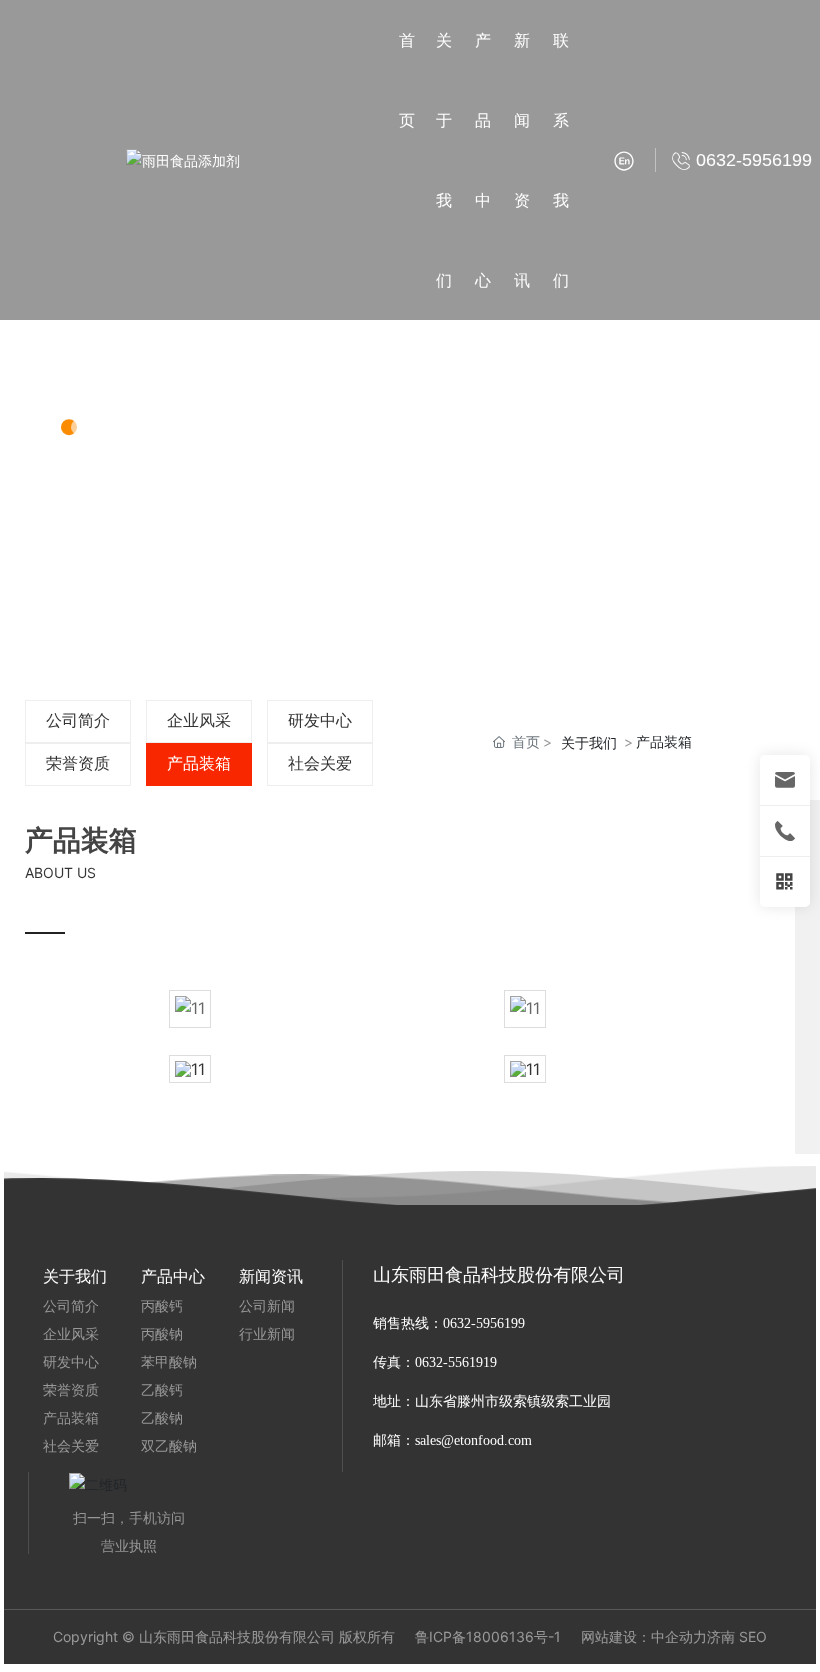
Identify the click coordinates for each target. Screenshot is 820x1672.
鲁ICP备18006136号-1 (488, 1637)
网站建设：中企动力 (644, 1636)
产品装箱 (199, 763)
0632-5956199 (484, 1323)
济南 (721, 1636)
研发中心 (320, 720)
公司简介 (78, 720)
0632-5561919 (458, 1362)
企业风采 (199, 720)
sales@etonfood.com (473, 1440)
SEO (753, 1636)
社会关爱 (320, 763)
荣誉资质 (78, 763)
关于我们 (141, 362)
